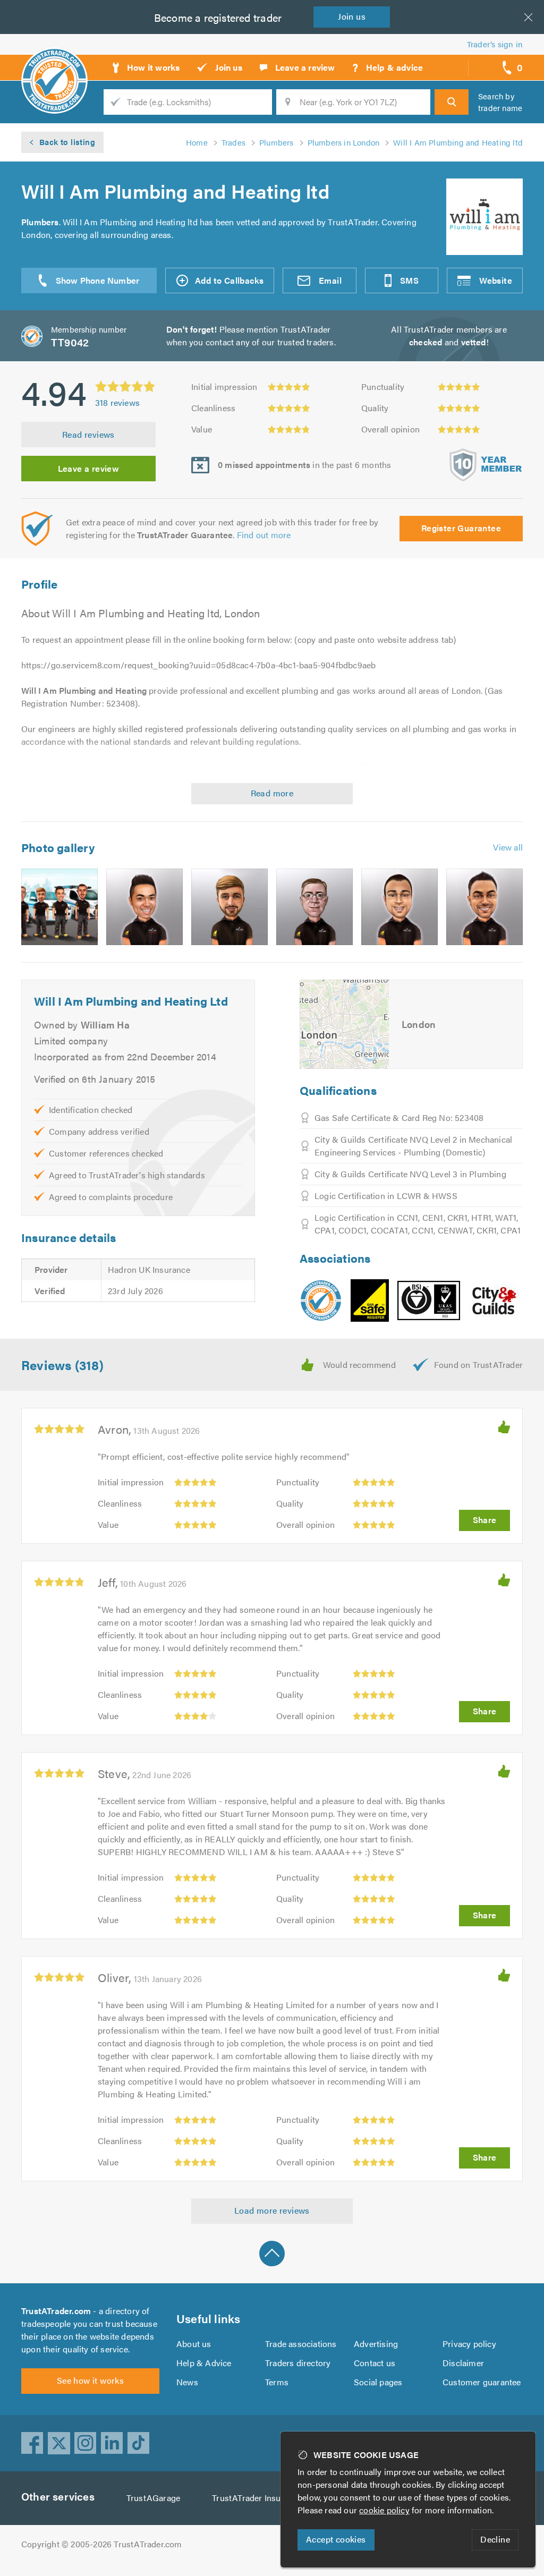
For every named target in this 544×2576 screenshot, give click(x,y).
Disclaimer (463, 2363)
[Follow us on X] (59, 2443)
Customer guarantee (482, 2382)
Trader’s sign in (495, 44)
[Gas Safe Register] (370, 1300)
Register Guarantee (461, 528)
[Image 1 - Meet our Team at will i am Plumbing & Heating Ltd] (59, 907)
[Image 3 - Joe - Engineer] (229, 907)
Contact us (375, 2363)
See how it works (90, 2380)
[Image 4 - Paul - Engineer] (314, 907)
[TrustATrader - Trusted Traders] (54, 64)
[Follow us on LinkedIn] (112, 2443)
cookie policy (384, 2510)
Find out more (264, 535)
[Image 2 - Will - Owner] (144, 907)
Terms (277, 2382)
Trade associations (301, 2344)
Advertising (376, 2344)
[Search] (452, 102)
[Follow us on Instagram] (86, 2443)
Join (352, 16)
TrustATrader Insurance (257, 2498)
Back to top (272, 2254)
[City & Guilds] (495, 1300)
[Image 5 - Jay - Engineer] (399, 907)
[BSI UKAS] (429, 1300)
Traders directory (298, 2363)
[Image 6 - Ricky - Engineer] (484, 907)
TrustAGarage (153, 2498)
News (187, 2382)
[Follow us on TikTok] (139, 2443)
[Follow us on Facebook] (32, 2443)
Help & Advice (204, 2363)
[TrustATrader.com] (321, 1300)
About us (194, 2344)
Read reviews (88, 434)
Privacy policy (469, 2344)
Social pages (378, 2382)
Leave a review (89, 468)
